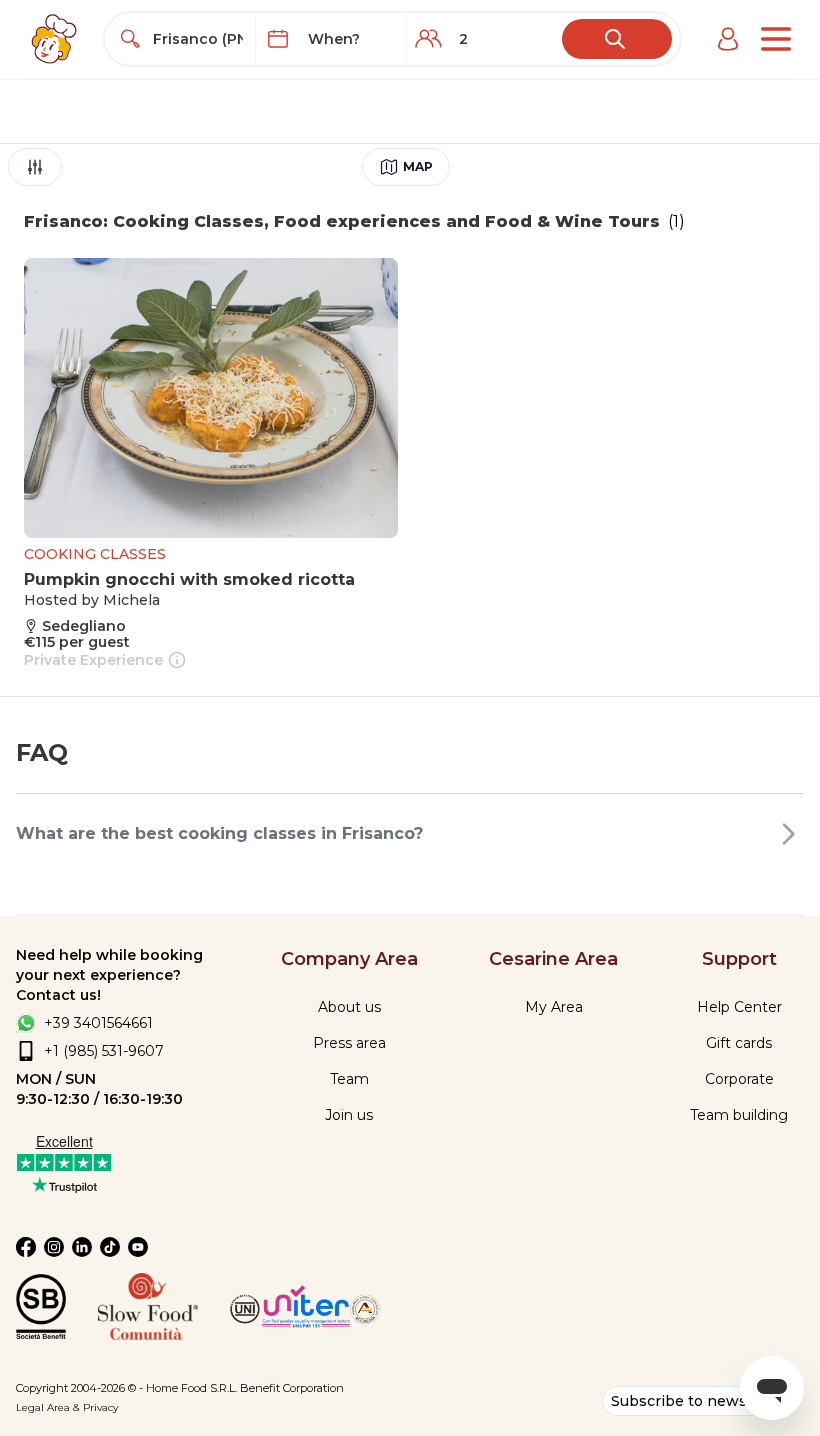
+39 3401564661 (98, 1023)
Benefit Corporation (292, 1388)
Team (349, 1079)
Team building (739, 1115)
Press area (349, 1043)
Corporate (739, 1079)
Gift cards (739, 1043)
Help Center (739, 1007)
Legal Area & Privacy (67, 1407)
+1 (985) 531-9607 (104, 1051)
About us (349, 1007)
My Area (554, 1007)
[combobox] (198, 39)
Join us (349, 1115)
